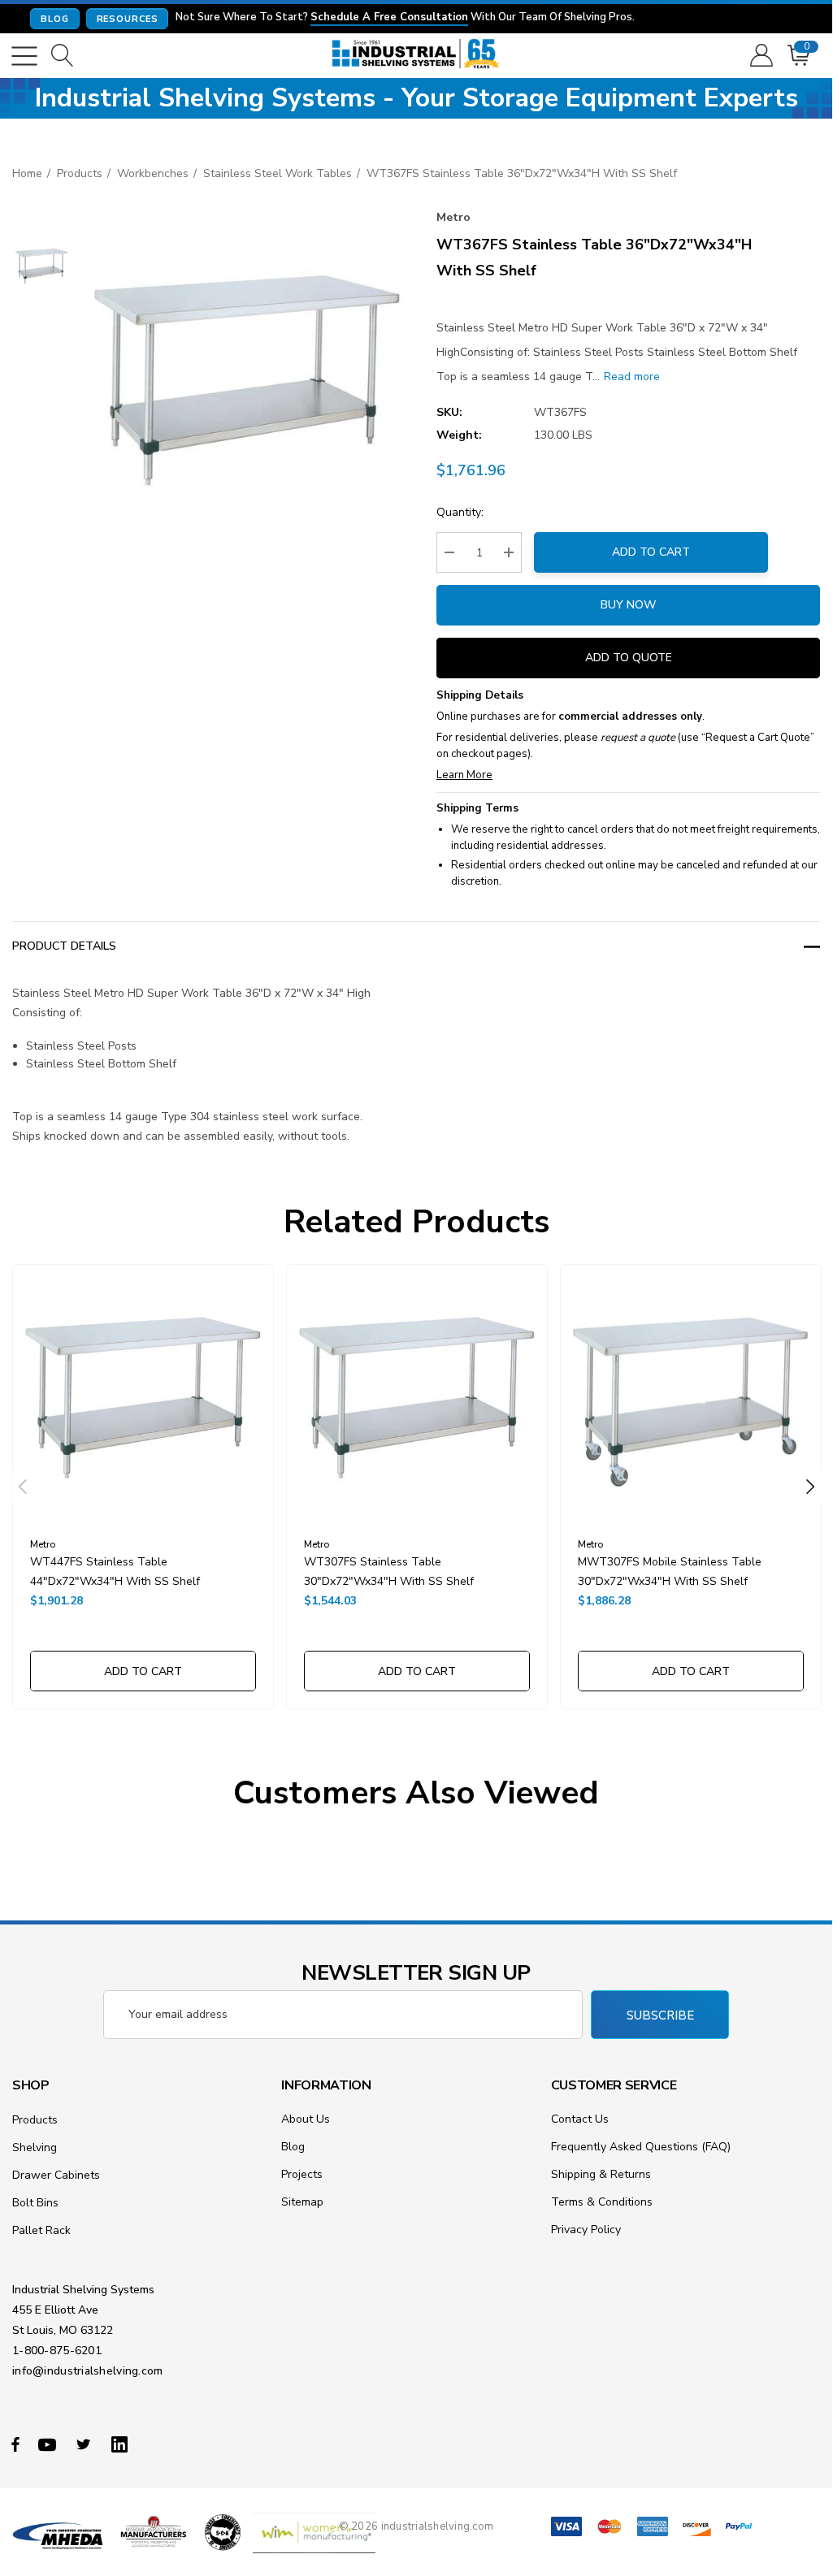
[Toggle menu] (24, 56)
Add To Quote (629, 658)
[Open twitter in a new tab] (86, 2444)
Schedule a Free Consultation (389, 18)
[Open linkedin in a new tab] (123, 2444)
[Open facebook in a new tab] (15, 2444)
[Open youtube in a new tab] (50, 2444)
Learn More (464, 775)
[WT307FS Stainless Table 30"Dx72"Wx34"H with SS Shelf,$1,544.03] (417, 1395)
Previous (23, 1487)
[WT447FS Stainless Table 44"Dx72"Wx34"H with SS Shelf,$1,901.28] (143, 1395)
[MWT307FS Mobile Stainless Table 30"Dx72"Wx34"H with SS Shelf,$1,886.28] (691, 1395)
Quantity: (460, 512)
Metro (453, 217)
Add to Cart (651, 552)
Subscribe (660, 2015)
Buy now (628, 605)
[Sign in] (760, 56)
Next (810, 1487)
